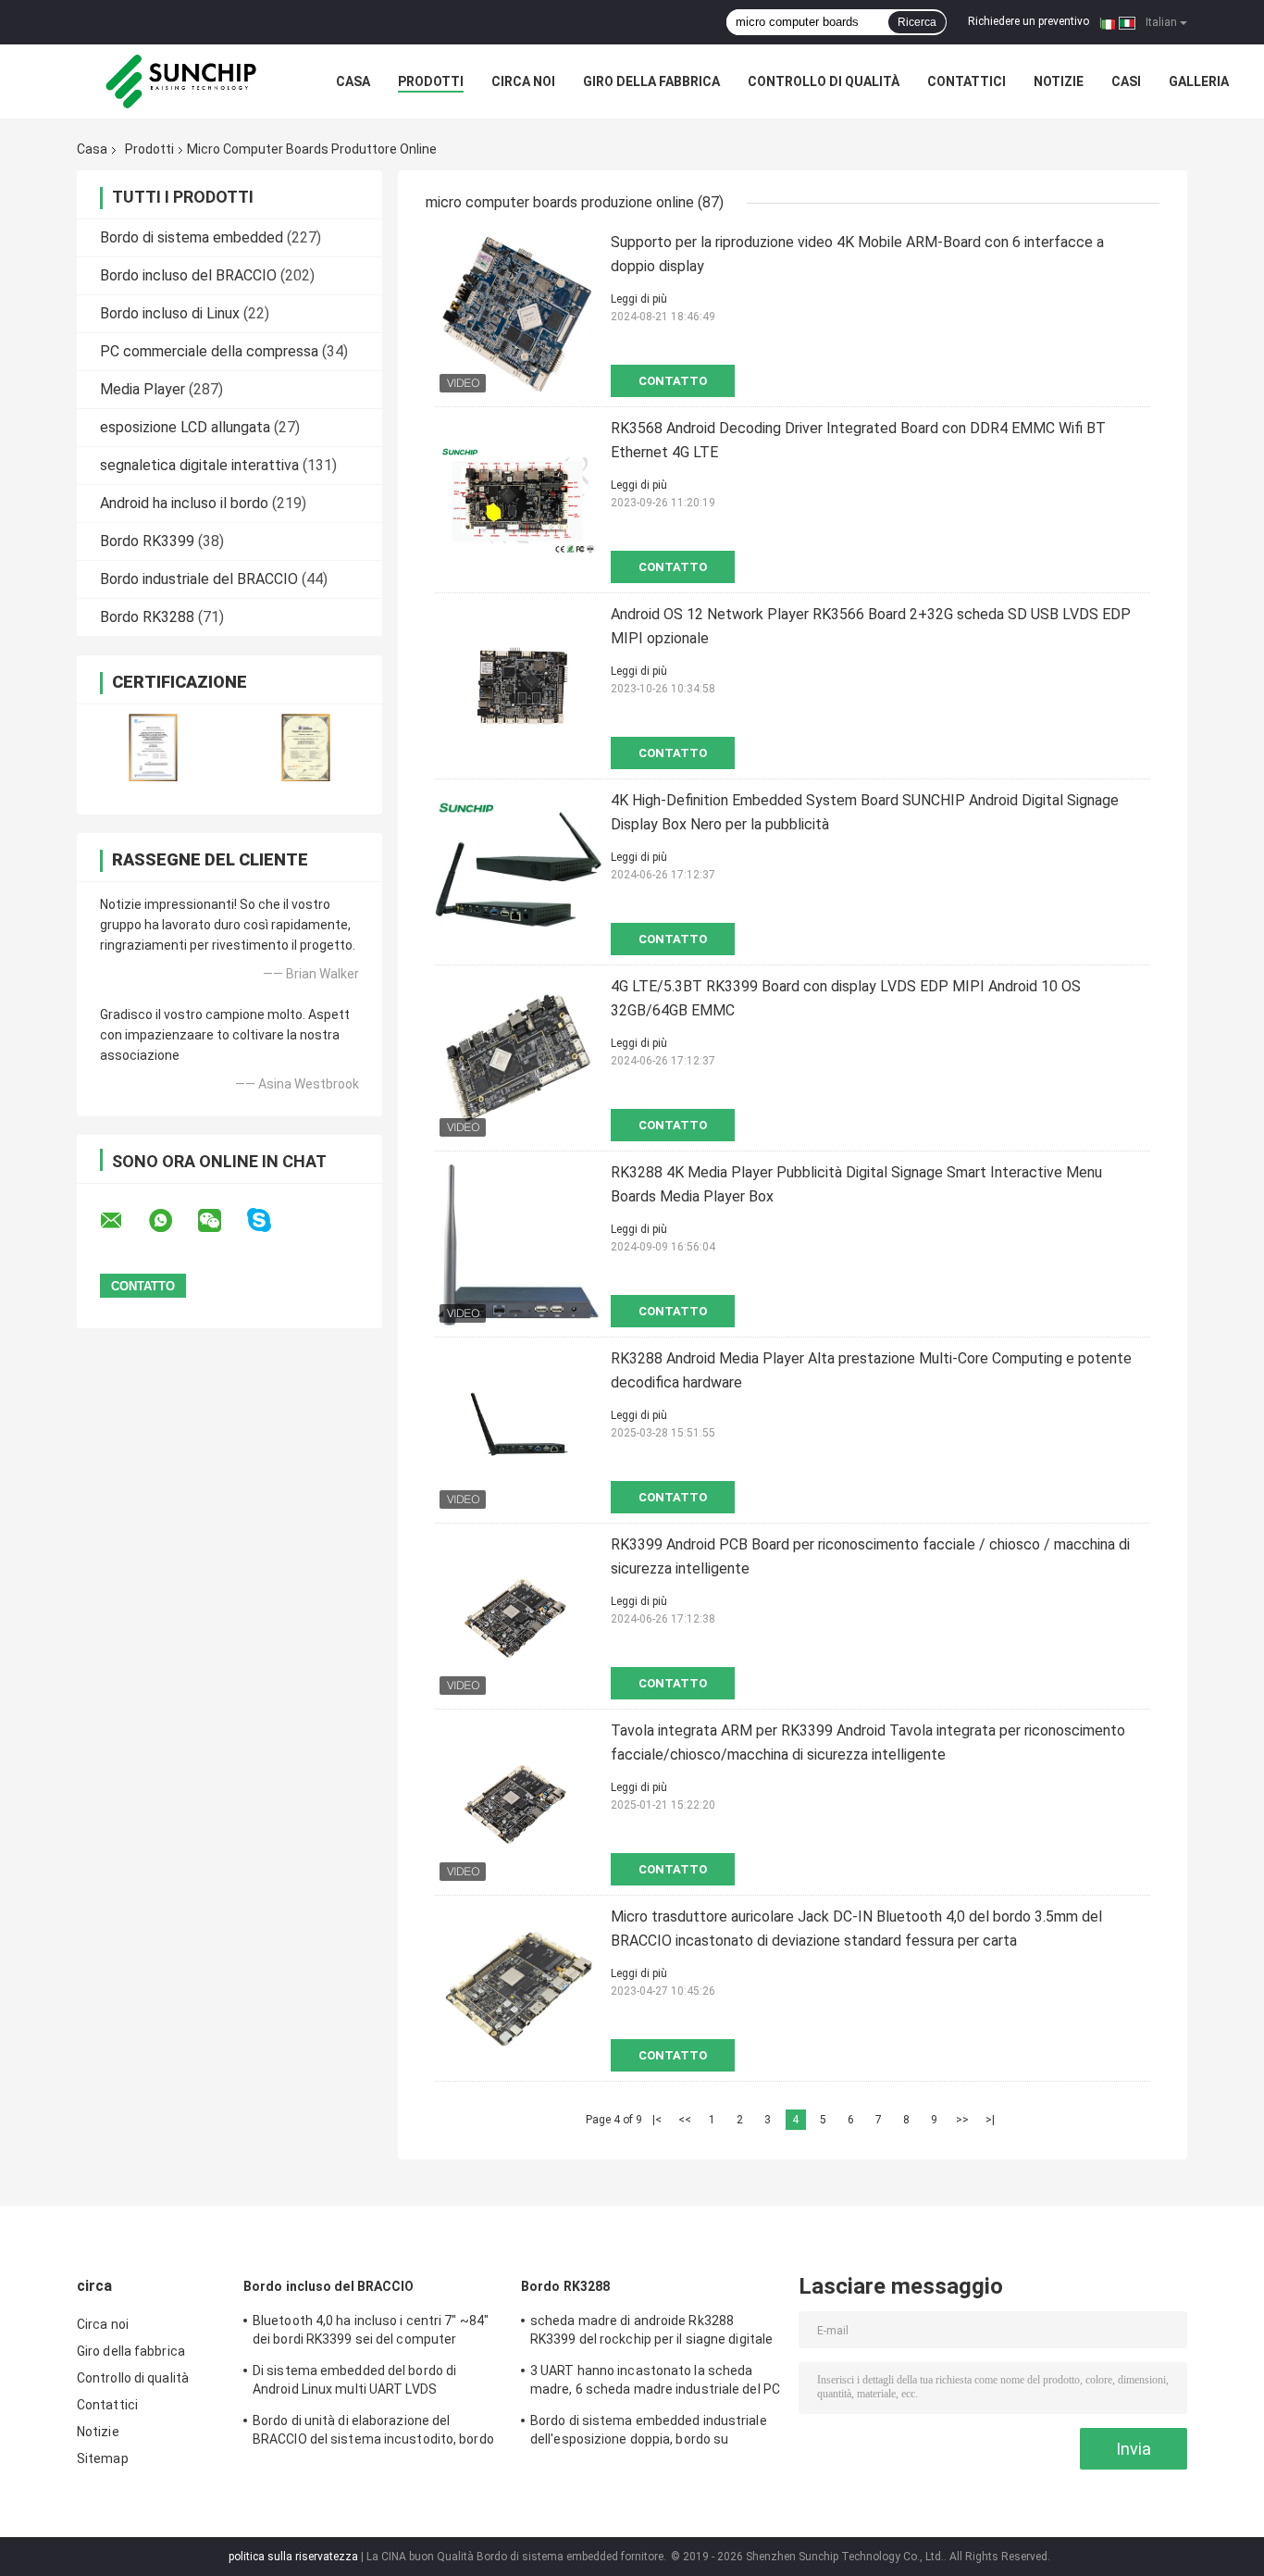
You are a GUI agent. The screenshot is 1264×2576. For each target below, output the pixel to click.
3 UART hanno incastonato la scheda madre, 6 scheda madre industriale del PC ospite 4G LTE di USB (655, 2383)
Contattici (967, 81)
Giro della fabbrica (651, 81)
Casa (353, 81)
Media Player (143, 389)
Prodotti (431, 81)
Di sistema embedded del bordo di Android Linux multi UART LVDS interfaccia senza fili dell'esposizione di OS (371, 2383)
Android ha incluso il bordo (184, 503)
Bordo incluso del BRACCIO (188, 275)
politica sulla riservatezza (293, 2557)
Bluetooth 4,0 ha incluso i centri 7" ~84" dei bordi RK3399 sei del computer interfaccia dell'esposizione (371, 2333)
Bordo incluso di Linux (170, 313)
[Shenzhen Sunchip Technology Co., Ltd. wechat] (221, 1221)
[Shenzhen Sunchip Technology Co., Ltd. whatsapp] (172, 1221)
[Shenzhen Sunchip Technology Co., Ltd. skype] (271, 1220)
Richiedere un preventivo (1029, 21)
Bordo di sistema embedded (192, 237)
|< (657, 2120)
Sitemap (103, 2458)
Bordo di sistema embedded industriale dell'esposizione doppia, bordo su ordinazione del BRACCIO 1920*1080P (649, 2433)
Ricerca (917, 22)
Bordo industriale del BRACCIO (199, 579)
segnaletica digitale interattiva (199, 465)
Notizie (1059, 81)
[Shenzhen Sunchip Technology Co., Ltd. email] (123, 1221)
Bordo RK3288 (147, 617)
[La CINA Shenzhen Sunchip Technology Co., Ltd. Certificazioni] (153, 747)
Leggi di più (639, 299)
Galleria (1199, 81)
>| (990, 2120)
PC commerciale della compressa (209, 351)
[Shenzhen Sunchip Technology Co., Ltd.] (179, 81)
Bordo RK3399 (147, 541)
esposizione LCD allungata (185, 427)
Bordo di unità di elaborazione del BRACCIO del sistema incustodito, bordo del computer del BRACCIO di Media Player (373, 2433)
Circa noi (523, 81)
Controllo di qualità (824, 81)
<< (685, 2120)
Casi (1126, 81)
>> (962, 2120)
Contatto (673, 381)
